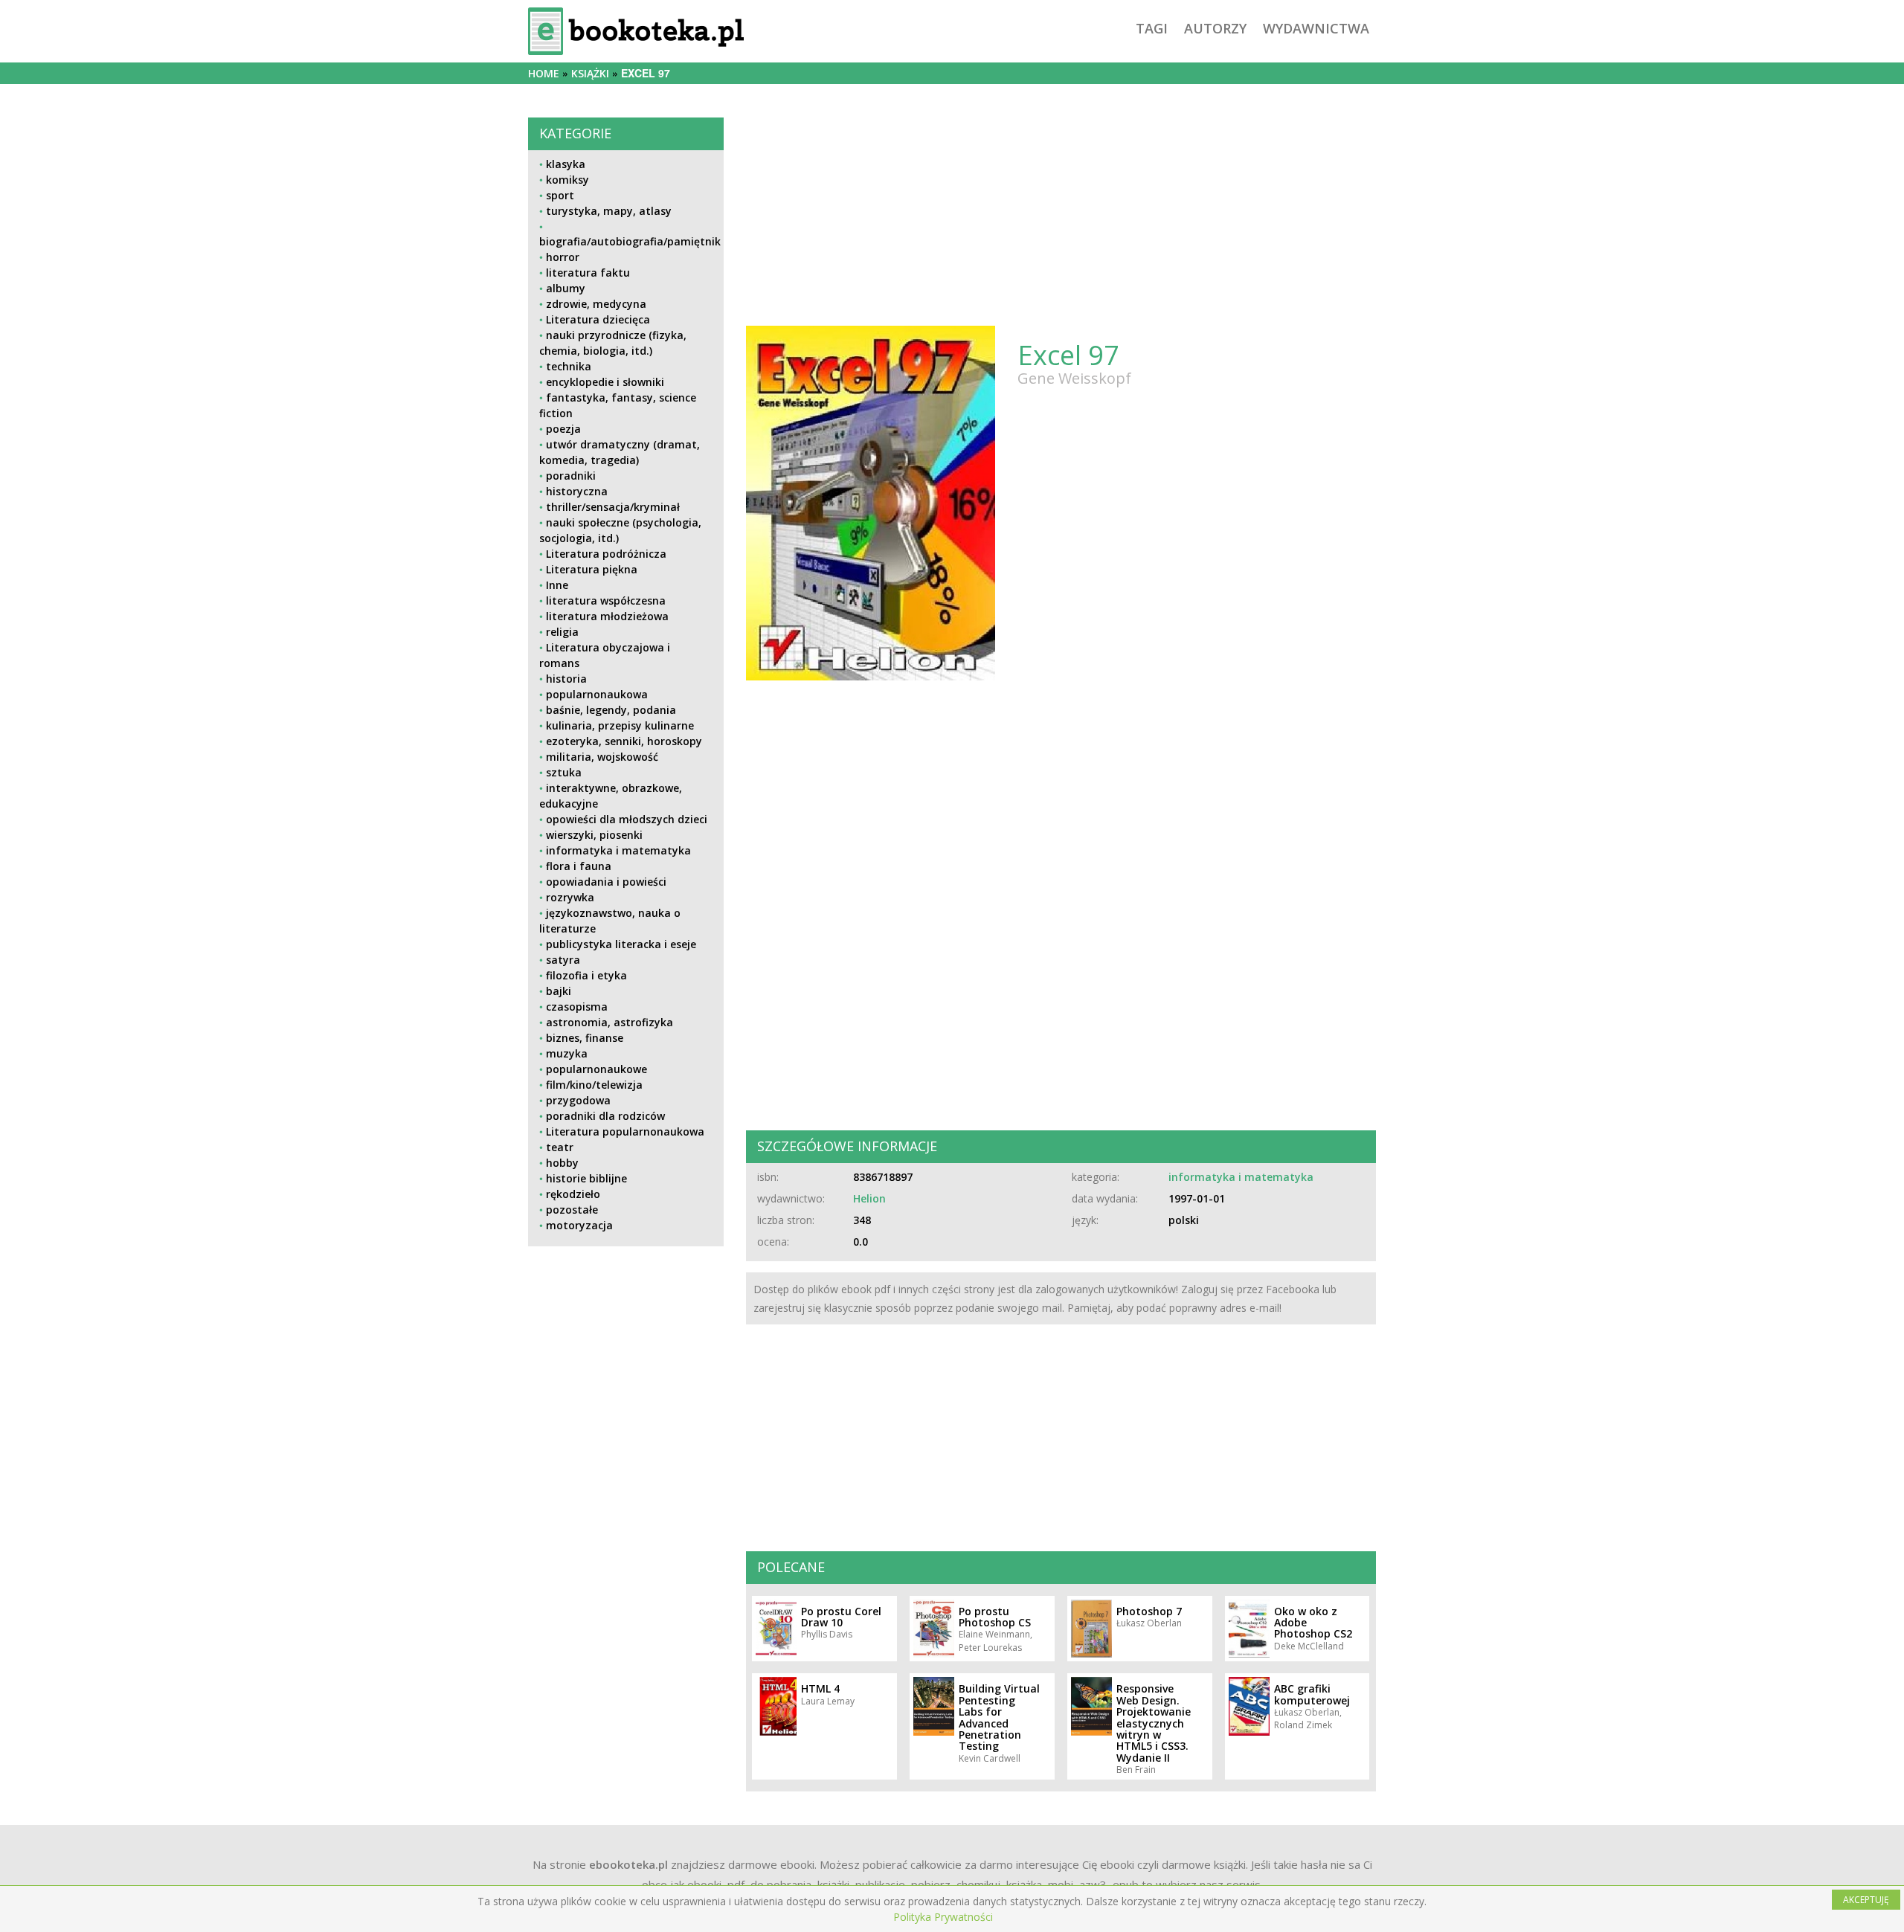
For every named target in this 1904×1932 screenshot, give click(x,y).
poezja (563, 429)
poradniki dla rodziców (605, 1116)
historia (566, 679)
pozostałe (572, 1210)
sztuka (564, 772)
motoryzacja (579, 1225)
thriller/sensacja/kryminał (613, 507)
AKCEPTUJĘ (1866, 1900)
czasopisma (577, 1007)
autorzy (1215, 28)
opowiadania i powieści (606, 882)
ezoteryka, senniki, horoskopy (624, 741)
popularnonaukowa (597, 694)
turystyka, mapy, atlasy (609, 211)
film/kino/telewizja (594, 1085)
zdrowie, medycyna (596, 304)
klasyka (566, 164)
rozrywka (570, 897)
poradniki (571, 476)
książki (590, 73)
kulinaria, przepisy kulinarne (620, 725)
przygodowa (578, 1100)
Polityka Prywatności (943, 1917)
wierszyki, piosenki (594, 835)
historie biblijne (586, 1178)
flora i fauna (579, 866)
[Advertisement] (626, 1362)
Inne (557, 585)
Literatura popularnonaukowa (625, 1131)
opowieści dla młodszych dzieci (627, 819)
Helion (869, 1198)
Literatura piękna (592, 569)
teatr (560, 1147)
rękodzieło (573, 1194)
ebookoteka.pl (628, 1864)
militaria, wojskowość (602, 757)
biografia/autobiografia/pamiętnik (630, 241)
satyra (563, 960)
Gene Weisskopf (1074, 378)
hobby (562, 1163)
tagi (1152, 28)
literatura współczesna (606, 600)
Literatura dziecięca (598, 319)
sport (560, 195)
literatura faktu (588, 273)
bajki (559, 991)
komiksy (567, 180)
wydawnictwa (1316, 28)
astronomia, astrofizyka (610, 1022)
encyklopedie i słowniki (605, 382)
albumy (566, 288)
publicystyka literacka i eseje (621, 944)
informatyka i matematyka (618, 850)
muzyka (567, 1053)
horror (563, 257)
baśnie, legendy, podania (611, 710)
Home (544, 73)
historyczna (577, 491)
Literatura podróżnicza (606, 554)
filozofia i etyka (586, 975)
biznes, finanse (585, 1038)
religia (562, 632)
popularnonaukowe (596, 1069)
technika (569, 366)
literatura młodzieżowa (607, 616)
